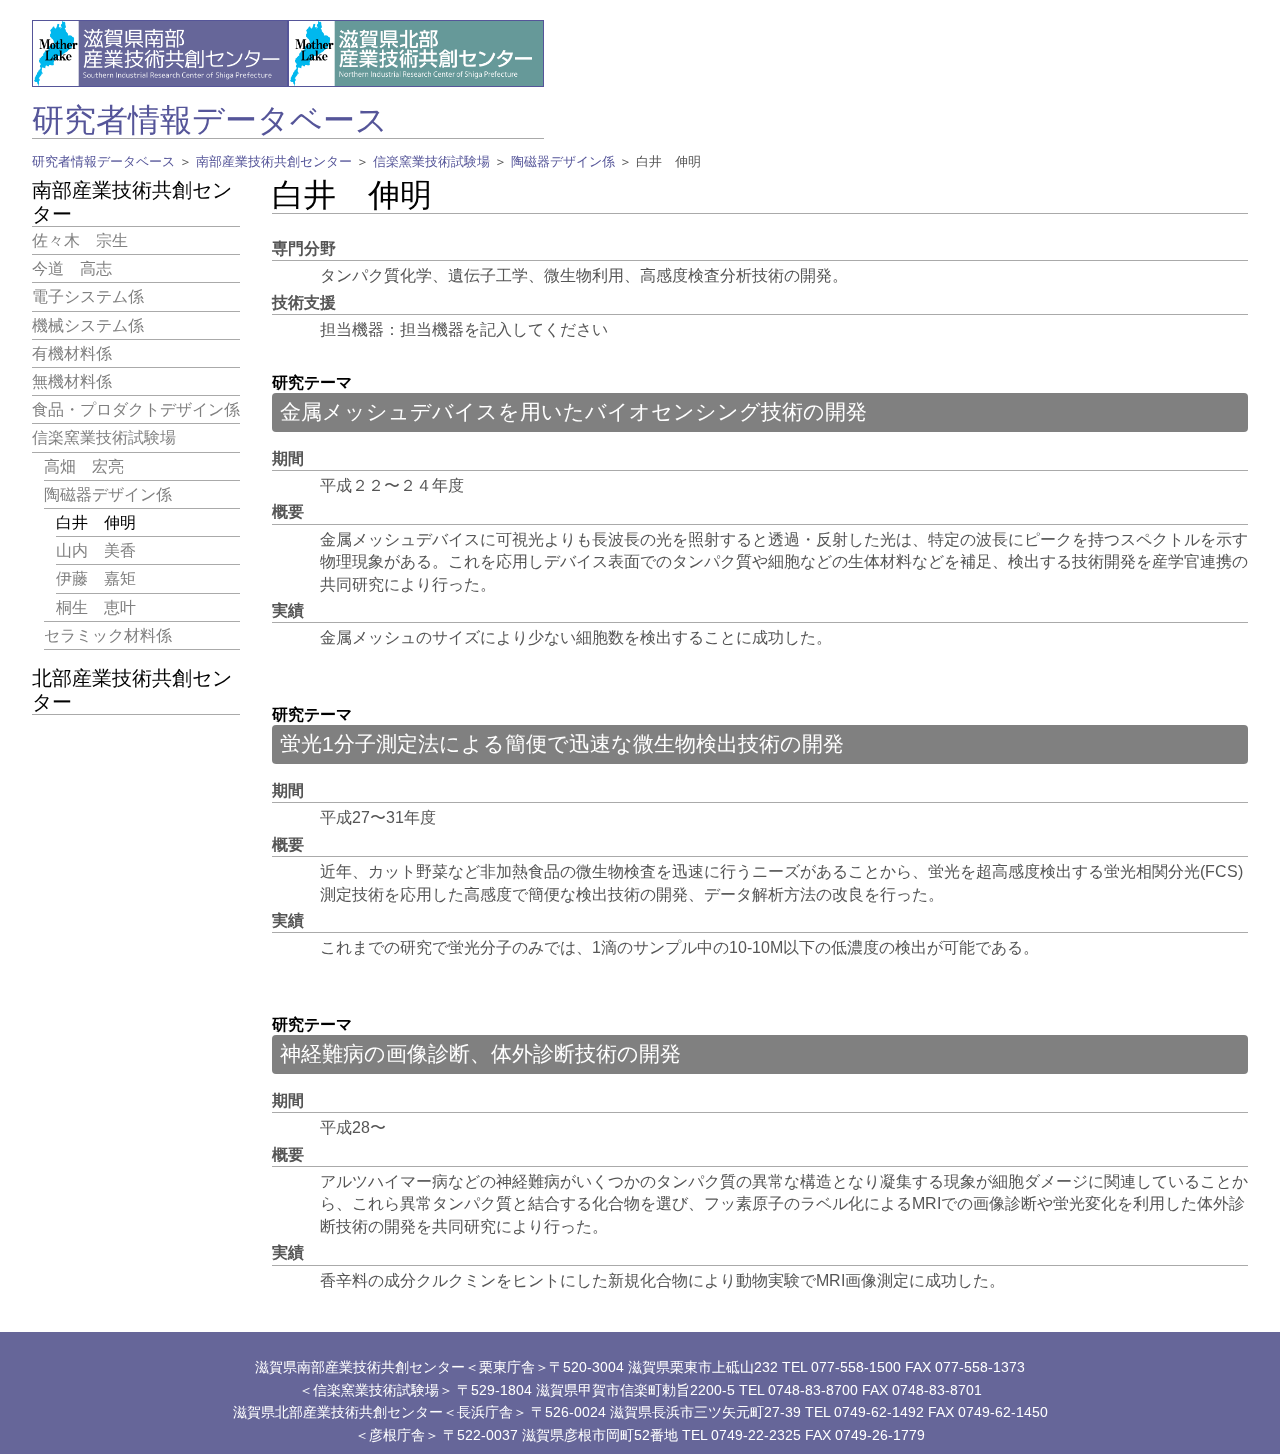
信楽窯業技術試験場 (431, 161)
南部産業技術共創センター (274, 161)
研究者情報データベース (210, 120)
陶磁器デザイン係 (563, 161)
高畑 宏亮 (84, 465)
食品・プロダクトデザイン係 (136, 409)
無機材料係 (72, 381)
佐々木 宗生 (80, 240)
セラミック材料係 (108, 635)
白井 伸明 (96, 522)
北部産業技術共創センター (132, 690)
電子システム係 (88, 296)
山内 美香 (96, 550)
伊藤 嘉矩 (96, 578)
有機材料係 (72, 353)
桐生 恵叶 (96, 606)
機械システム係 (88, 324)
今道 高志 (72, 268)
